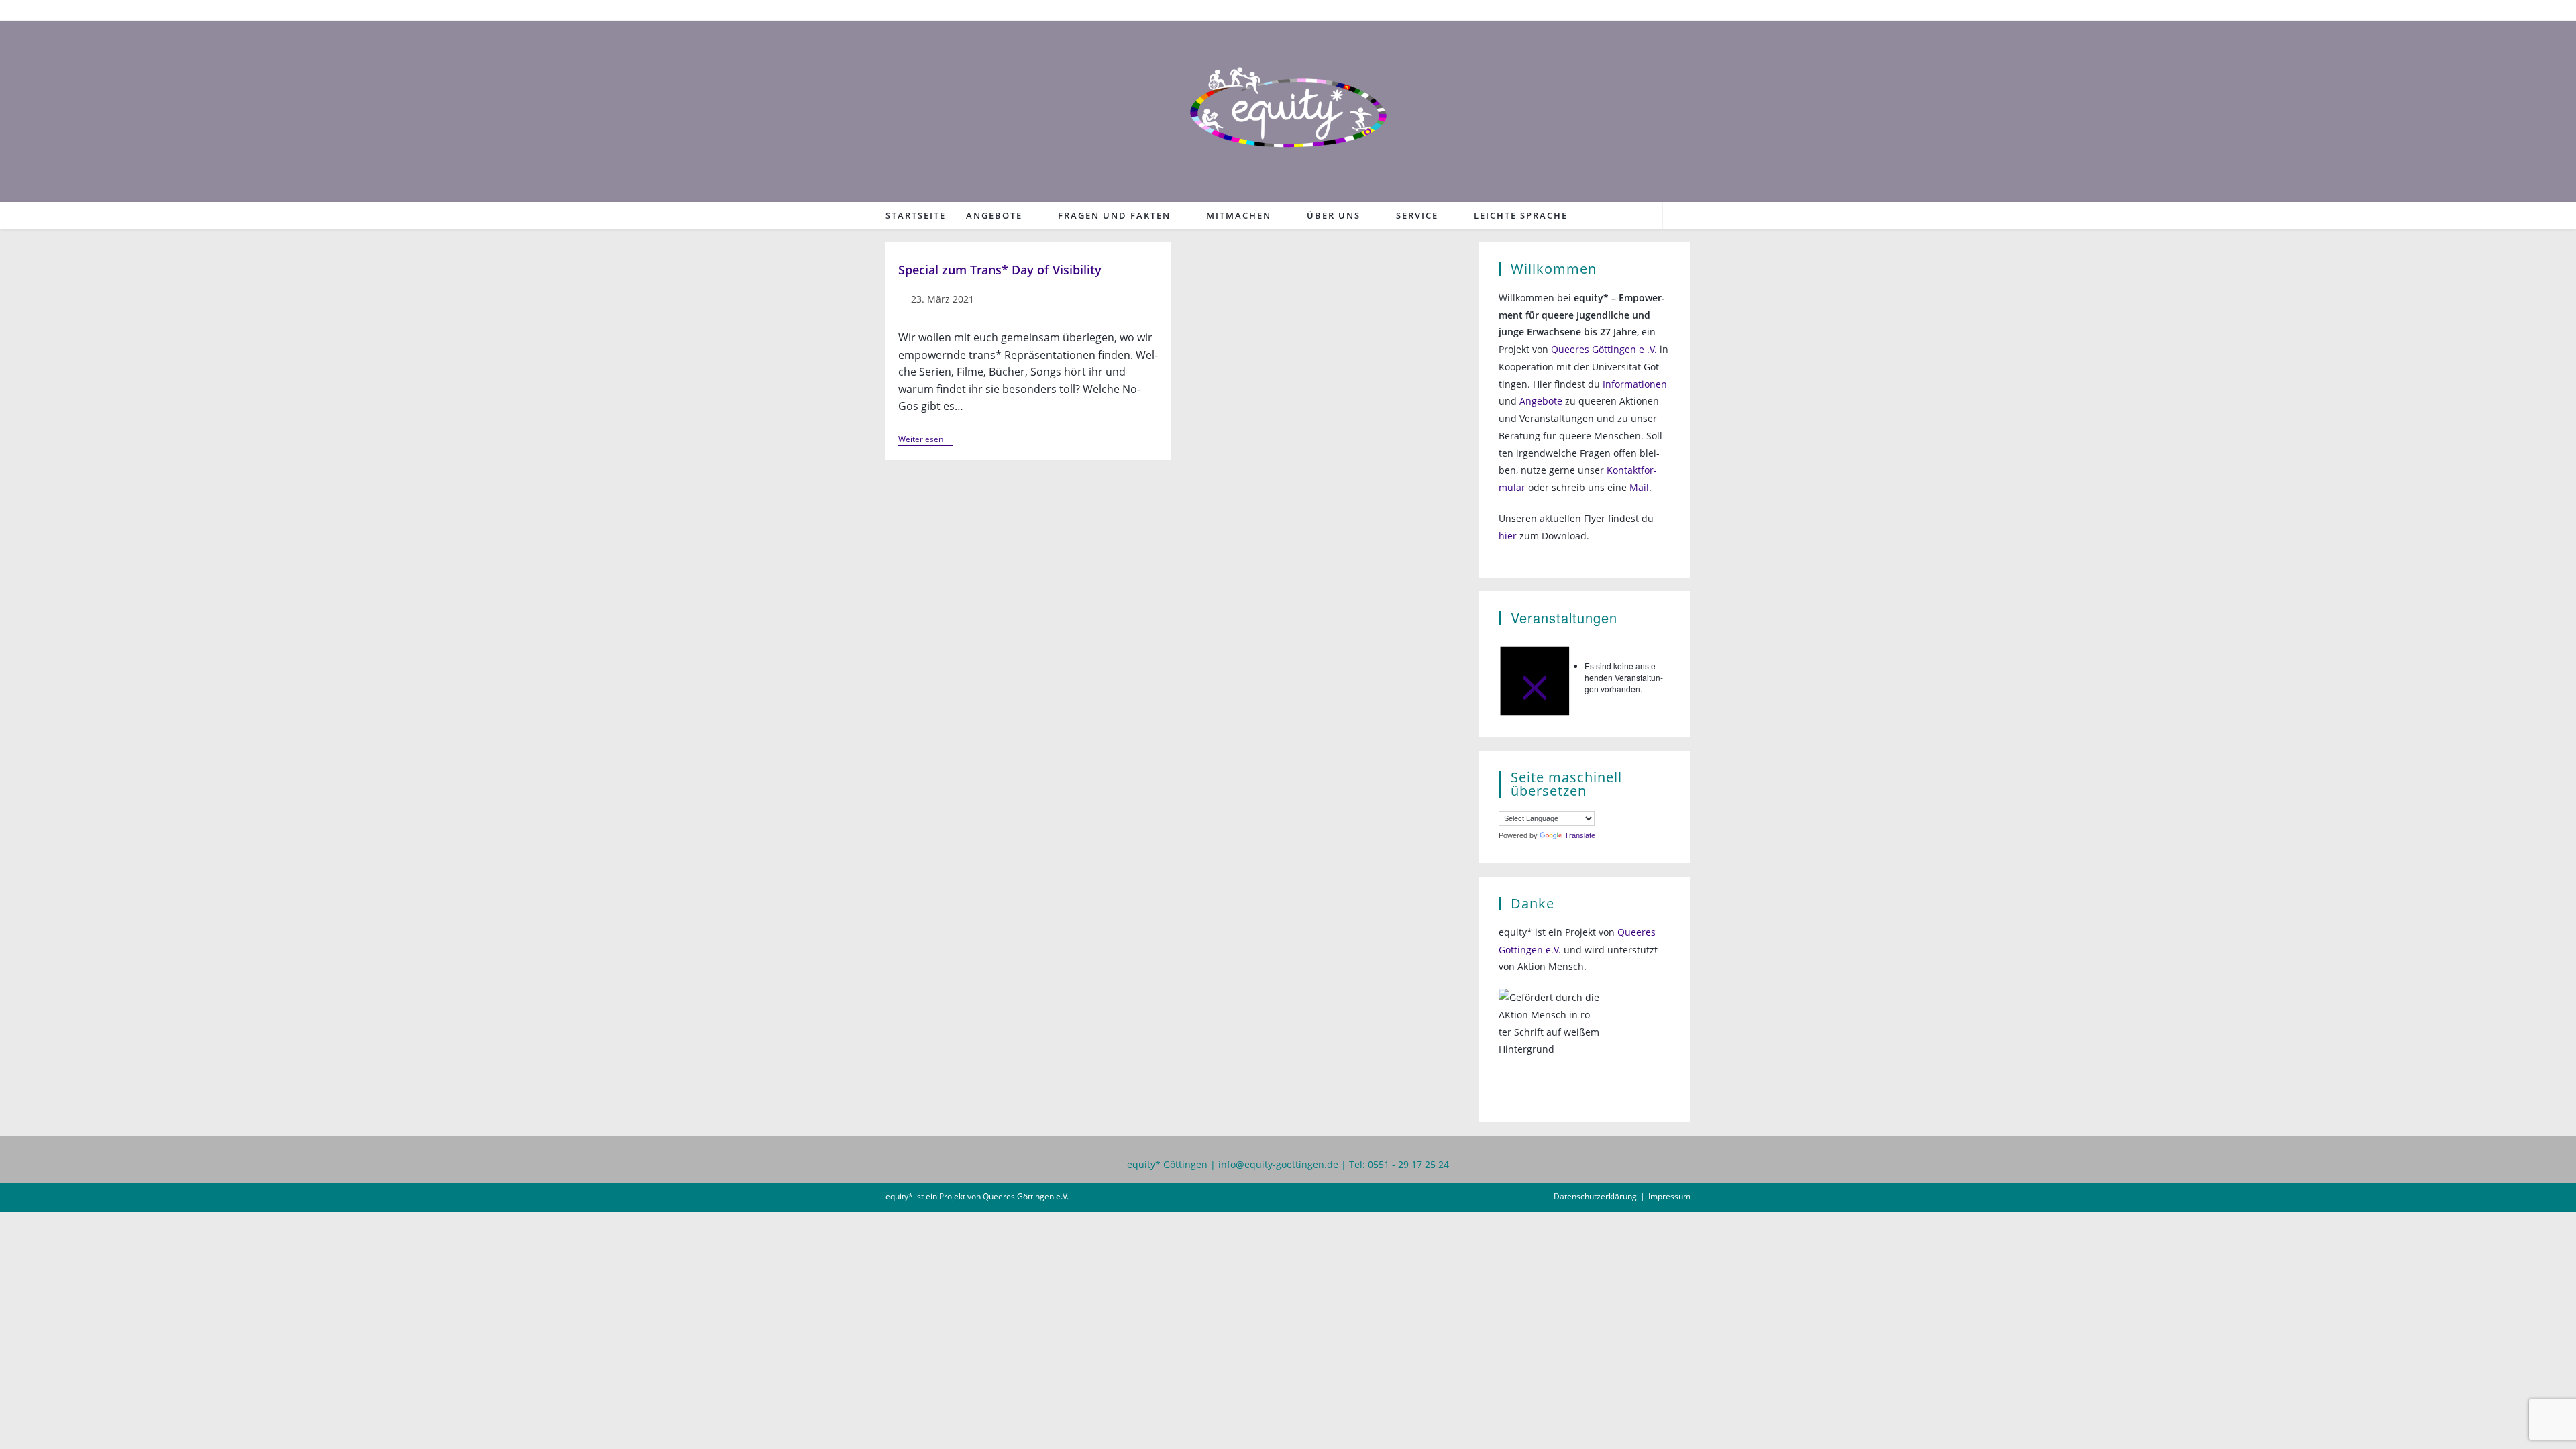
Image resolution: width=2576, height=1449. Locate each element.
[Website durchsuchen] (1676, 217)
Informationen (1635, 384)
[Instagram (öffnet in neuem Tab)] (1683, 10)
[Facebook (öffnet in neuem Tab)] (1667, 10)
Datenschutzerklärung (1595, 1196)
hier (1508, 536)
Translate (1580, 835)
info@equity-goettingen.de (1278, 1164)
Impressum (1669, 1196)
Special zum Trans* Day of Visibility (1000, 270)
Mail (1639, 487)
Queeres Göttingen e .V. (1604, 349)
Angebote (1541, 401)
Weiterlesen (925, 440)
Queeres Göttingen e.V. (1026, 1196)
